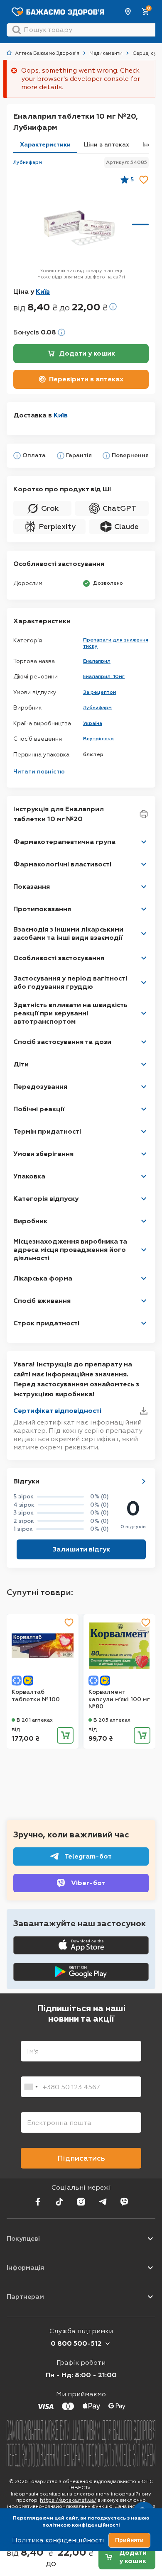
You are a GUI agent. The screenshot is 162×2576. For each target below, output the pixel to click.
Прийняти (129, 2540)
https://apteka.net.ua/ (68, 2500)
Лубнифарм (28, 162)
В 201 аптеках (35, 1720)
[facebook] (38, 2202)
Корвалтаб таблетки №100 (36, 1696)
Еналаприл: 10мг (104, 676)
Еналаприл (97, 661)
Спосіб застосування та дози (62, 1042)
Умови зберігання (43, 1154)
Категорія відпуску (46, 1199)
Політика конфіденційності (58, 2540)
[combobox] (31, 2087)
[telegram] (103, 2202)
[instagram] (81, 2202)
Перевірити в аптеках (86, 379)
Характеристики (45, 145)
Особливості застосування (59, 958)
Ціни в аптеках (107, 145)
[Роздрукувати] (144, 814)
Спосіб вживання (42, 1301)
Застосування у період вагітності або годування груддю (70, 982)
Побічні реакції (39, 1109)
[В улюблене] (144, 180)
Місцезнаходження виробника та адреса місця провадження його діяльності (70, 1250)
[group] (79, 228)
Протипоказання (42, 909)
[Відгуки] (144, 1481)
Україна (93, 723)
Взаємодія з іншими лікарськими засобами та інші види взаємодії (68, 933)
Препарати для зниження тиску (116, 643)
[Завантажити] (144, 1411)
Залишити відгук (81, 1549)
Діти (21, 1064)
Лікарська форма (43, 1278)
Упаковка (29, 1176)
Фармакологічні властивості (62, 864)
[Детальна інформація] (17, 456)
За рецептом (100, 692)
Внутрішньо (98, 739)
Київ (128, 12)
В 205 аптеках (112, 1720)
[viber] (124, 2202)
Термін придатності (47, 1131)
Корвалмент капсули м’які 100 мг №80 (119, 1699)
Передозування (40, 1087)
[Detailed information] (113, 307)
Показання (32, 887)
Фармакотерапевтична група (64, 842)
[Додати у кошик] (65, 1735)
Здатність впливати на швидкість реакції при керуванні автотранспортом (70, 1013)
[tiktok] (59, 2202)
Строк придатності (46, 1323)
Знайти (17, 30)
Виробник (30, 1221)
